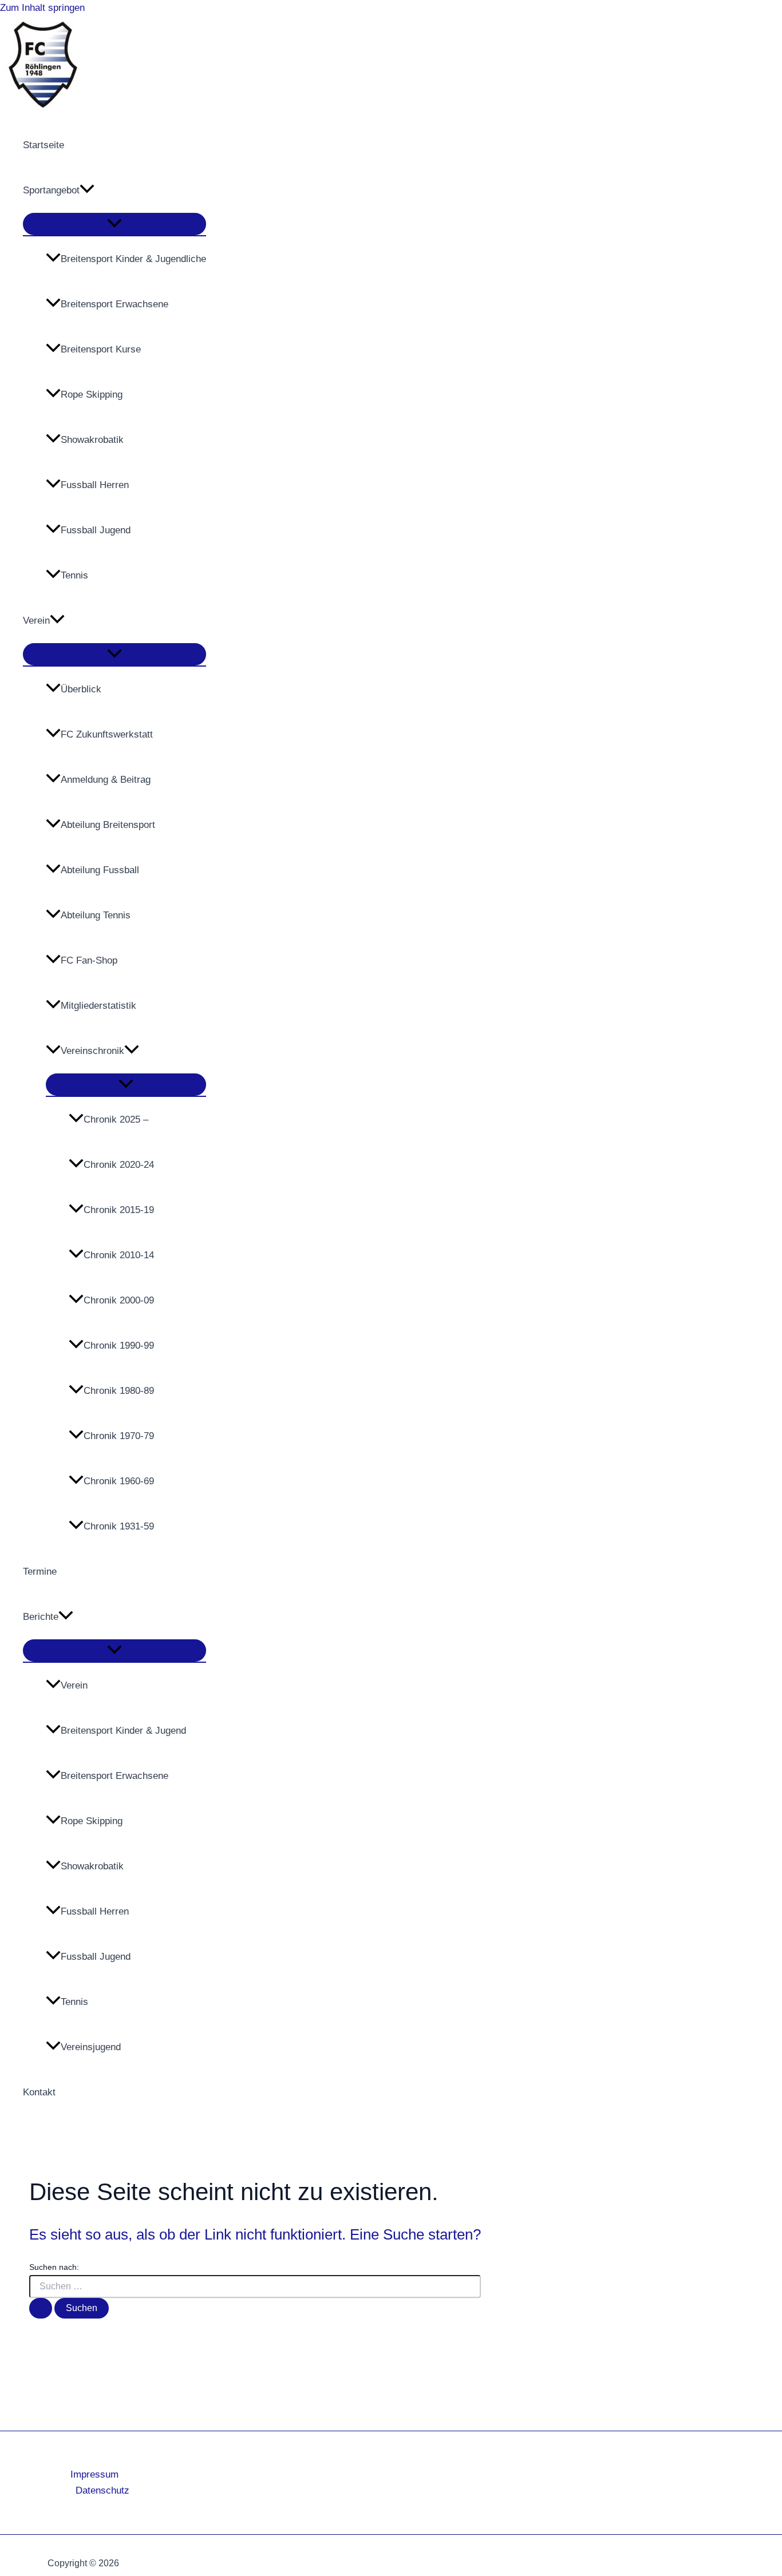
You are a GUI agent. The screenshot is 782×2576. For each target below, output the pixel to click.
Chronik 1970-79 (119, 1436)
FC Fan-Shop (89, 960)
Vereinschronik (92, 1051)
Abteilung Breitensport (108, 825)
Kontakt (39, 2092)
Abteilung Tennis (96, 915)
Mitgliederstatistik (98, 1006)
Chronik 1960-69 (119, 1481)
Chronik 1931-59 (119, 1526)
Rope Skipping (92, 395)
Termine (40, 1572)
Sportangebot (51, 190)
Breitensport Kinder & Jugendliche (133, 259)
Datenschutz (102, 2490)
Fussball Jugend (96, 530)
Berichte (41, 1617)
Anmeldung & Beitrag (106, 780)
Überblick (81, 689)
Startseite (44, 145)
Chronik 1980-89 (119, 1391)
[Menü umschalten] (114, 224)
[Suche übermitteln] (41, 2308)
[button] (87, 190)
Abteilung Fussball (100, 870)
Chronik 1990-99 (119, 1346)
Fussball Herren (95, 485)
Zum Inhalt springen (42, 8)
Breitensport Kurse (101, 349)
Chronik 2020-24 (119, 1165)
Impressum (94, 2474)
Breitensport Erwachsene (114, 304)
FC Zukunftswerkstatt (107, 734)
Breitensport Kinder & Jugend (123, 1731)
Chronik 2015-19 (119, 1210)
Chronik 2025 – (116, 1119)
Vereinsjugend (91, 2047)
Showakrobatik (92, 440)
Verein (36, 621)
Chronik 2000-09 (119, 1300)
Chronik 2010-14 (119, 1255)
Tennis (74, 575)
